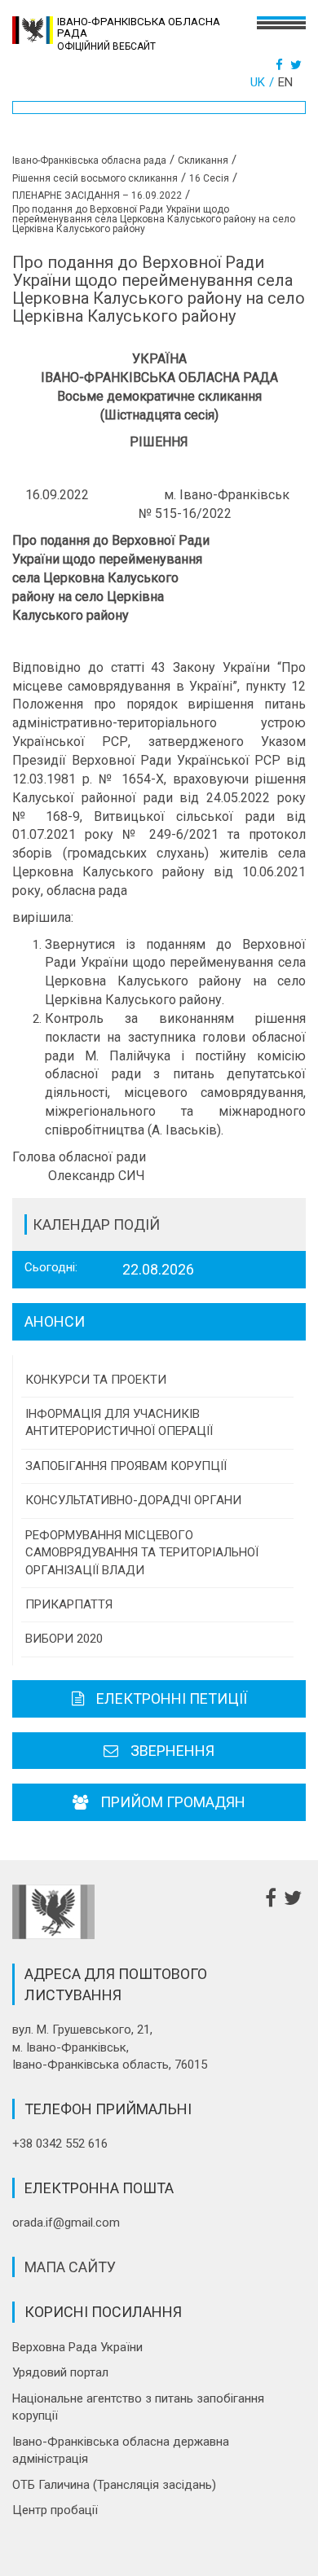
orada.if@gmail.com (66, 2223)
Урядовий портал (60, 2372)
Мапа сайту (70, 2267)
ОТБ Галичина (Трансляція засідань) (114, 2485)
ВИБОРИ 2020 (64, 1639)
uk (258, 82)
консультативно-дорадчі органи (133, 1500)
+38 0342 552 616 (60, 2144)
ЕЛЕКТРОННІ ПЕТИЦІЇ (172, 1698)
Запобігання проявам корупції (126, 1466)
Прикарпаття (69, 1604)
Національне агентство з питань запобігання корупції (138, 2407)
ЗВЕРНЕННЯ (172, 1751)
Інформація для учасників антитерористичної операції (119, 1422)
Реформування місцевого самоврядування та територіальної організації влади (142, 1553)
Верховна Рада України (77, 2347)
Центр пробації (55, 2510)
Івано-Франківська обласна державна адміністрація (121, 2450)
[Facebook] (281, 65)
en (285, 82)
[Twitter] (298, 65)
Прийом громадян (173, 1802)
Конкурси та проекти (96, 1380)
